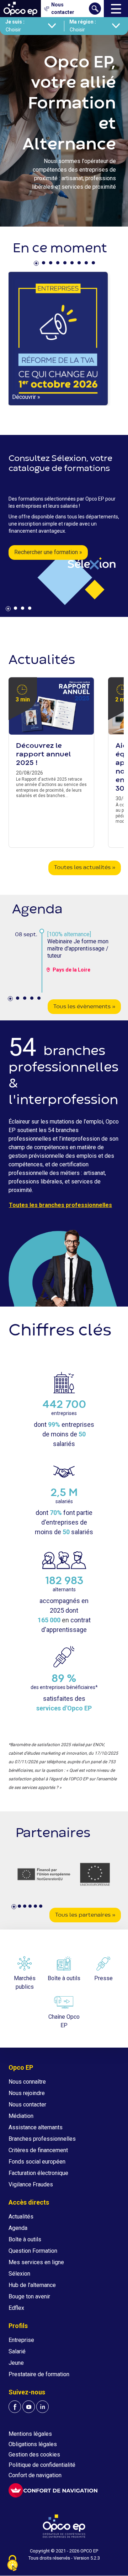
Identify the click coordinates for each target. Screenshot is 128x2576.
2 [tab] (44, 264)
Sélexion (19, 2274)
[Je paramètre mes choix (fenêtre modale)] (12, 2564)
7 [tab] (80, 264)
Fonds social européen (37, 2162)
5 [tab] (66, 264)
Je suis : (15, 22)
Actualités (21, 2217)
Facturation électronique (38, 2173)
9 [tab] (94, 264)
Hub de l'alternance (32, 2285)
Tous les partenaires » (85, 1915)
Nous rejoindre (27, 2093)
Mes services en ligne (36, 2262)
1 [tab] (37, 264)
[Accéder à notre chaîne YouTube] (29, 2407)
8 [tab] (87, 264)
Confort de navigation (35, 2475)
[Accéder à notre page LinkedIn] (42, 2407)
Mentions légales (30, 2434)
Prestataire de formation (39, 2374)
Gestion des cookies (34, 2455)
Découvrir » (26, 397)
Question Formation (33, 2251)
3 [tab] (52, 264)
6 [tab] (73, 264)
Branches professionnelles (42, 2139)
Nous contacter (27, 2105)
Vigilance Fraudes (31, 2184)
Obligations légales (33, 2444)
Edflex (16, 2308)
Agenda (18, 2228)
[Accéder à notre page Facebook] (15, 2407)
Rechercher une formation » (48, 552)
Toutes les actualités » (85, 868)
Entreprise (21, 2340)
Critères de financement (38, 2150)
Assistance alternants (36, 2127)
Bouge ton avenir (29, 2296)
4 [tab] (59, 264)
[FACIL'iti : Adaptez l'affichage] (53, 2490)
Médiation (21, 2116)
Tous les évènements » (84, 1007)
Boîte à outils (25, 2239)
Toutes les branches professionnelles (60, 1205)
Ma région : (83, 22)
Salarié (17, 2351)
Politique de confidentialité (42, 2465)
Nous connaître (27, 2082)
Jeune (16, 2363)
